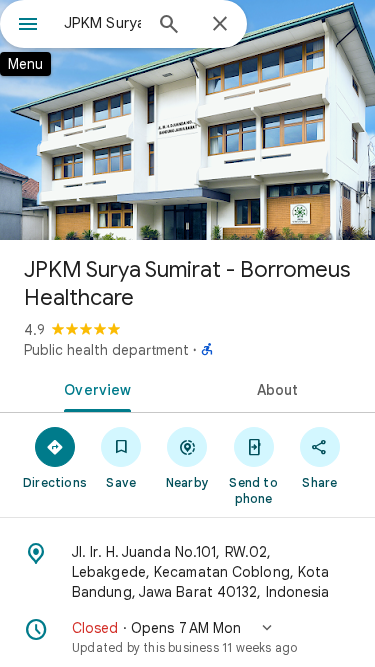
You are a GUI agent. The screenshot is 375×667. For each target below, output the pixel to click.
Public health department (106, 350)
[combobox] (102, 23)
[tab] (94, 388)
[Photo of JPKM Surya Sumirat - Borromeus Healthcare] (187, 120)
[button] (187, 637)
